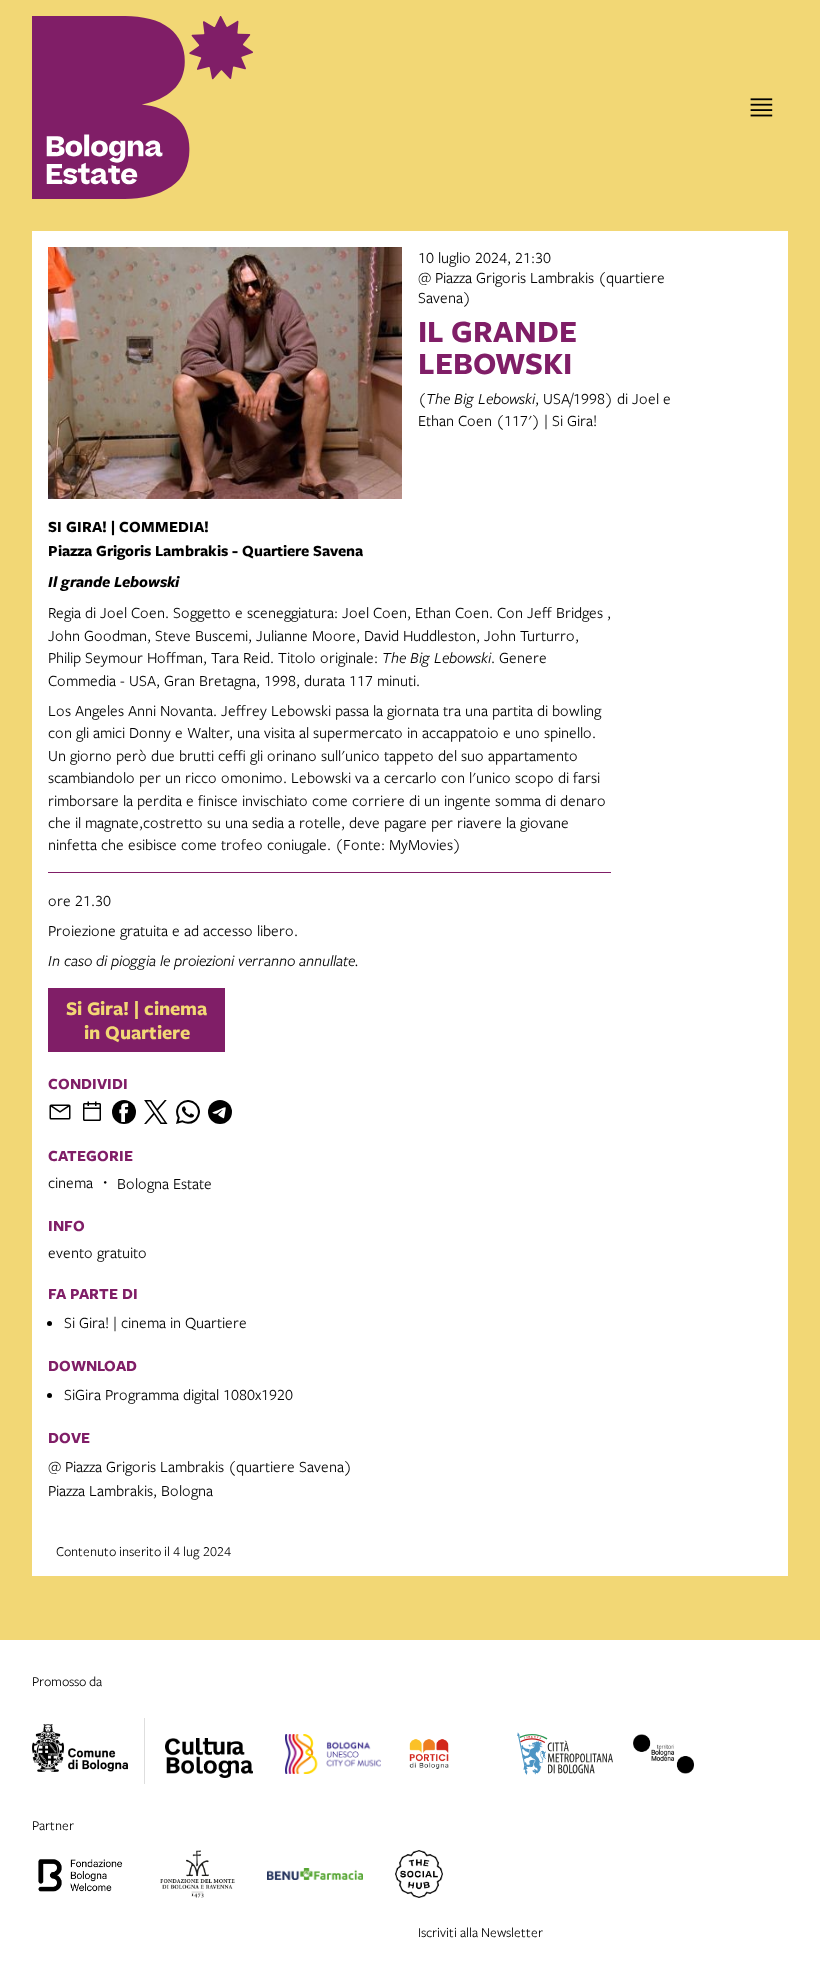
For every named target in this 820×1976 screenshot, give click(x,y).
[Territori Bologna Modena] (664, 1757)
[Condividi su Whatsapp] (188, 1112)
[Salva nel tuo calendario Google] (92, 1112)
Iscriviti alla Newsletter (480, 1932)
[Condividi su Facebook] (124, 1112)
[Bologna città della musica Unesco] (333, 1757)
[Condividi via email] (60, 1112)
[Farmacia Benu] (315, 1877)
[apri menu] (761, 107)
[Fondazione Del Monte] (197, 1877)
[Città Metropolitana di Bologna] (565, 1757)
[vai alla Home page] (120, 107)
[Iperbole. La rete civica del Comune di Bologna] (88, 1751)
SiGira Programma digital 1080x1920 (178, 1394)
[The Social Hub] (419, 1877)
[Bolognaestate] (209, 1745)
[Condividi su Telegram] (220, 1112)
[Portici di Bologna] (428, 1757)
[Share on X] (156, 1112)
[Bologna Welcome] (80, 1877)
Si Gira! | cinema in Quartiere (136, 1020)
